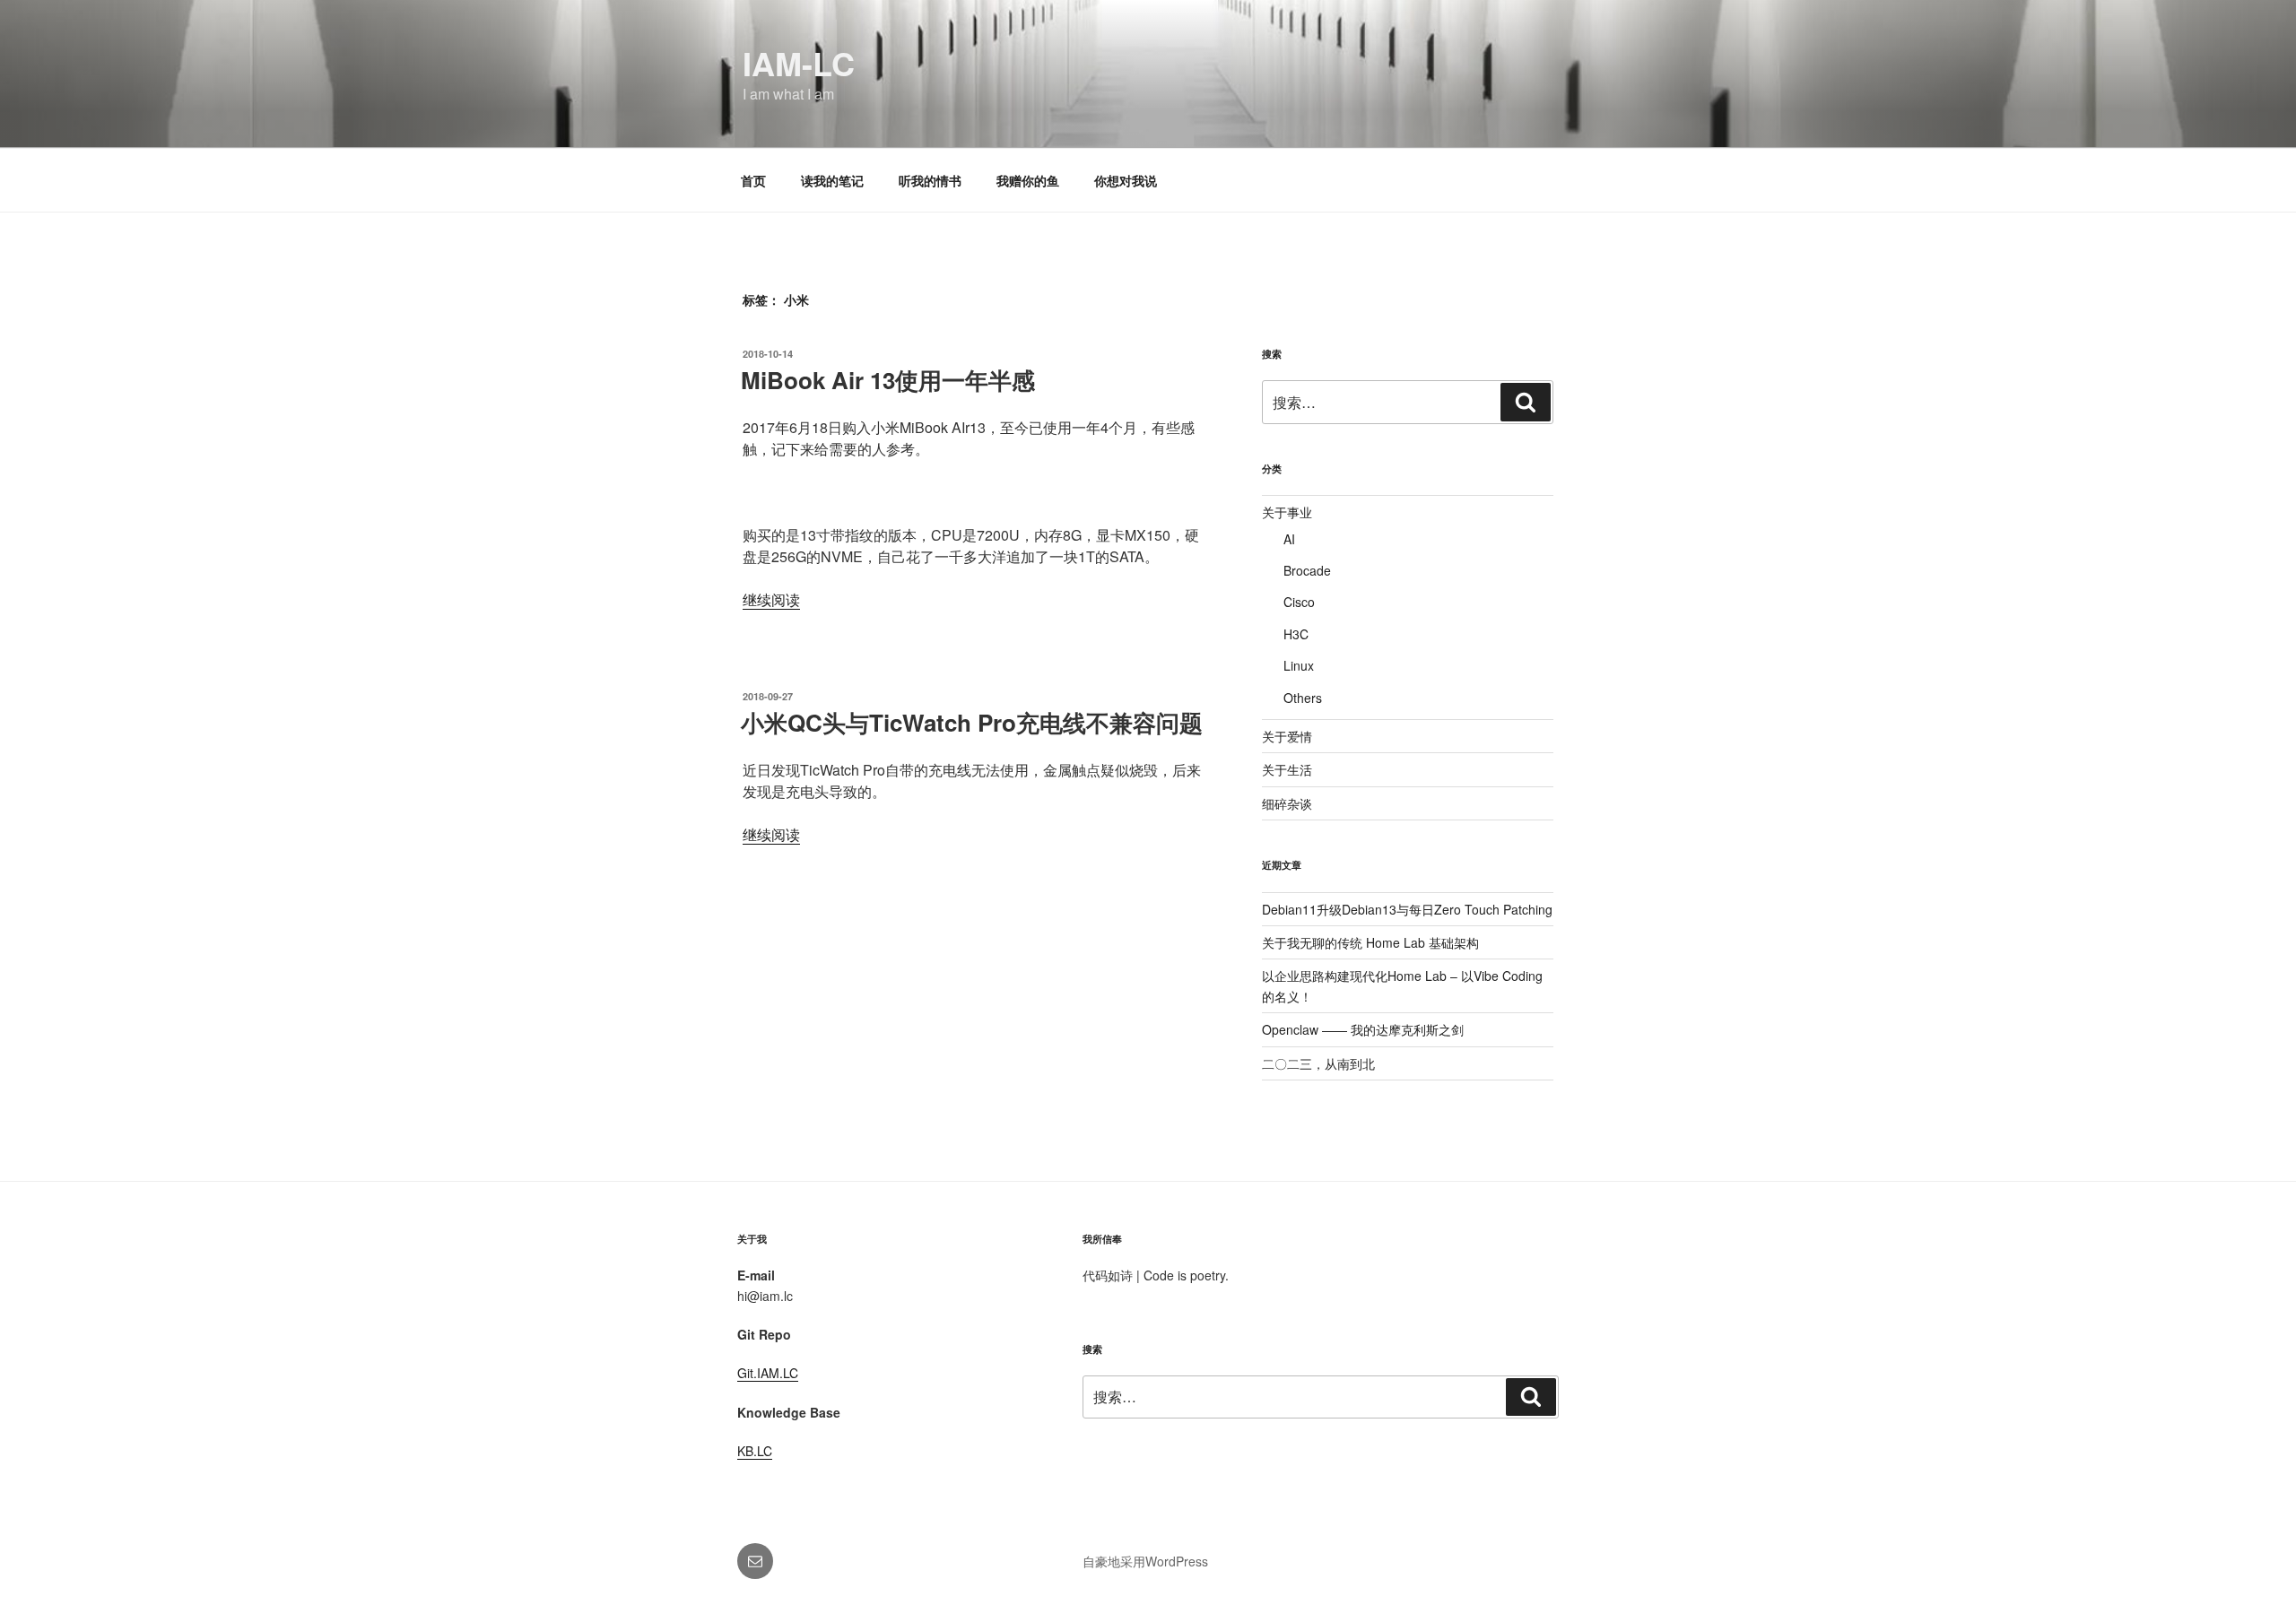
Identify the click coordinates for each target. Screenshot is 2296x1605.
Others (1303, 698)
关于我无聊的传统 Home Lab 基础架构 (1370, 942)
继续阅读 (771, 599)
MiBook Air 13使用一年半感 (888, 380)
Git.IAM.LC (768, 1373)
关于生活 (1287, 769)
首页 (753, 180)
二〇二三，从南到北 (1318, 1063)
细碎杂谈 (1287, 803)
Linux (1299, 665)
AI (1289, 539)
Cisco (1299, 602)
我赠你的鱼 (1028, 180)
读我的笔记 (832, 180)
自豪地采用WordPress (1145, 1561)
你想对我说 (1126, 180)
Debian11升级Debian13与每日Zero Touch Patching (1407, 909)
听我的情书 (930, 180)
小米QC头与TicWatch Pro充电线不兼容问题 (972, 722)
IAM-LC (799, 63)
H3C (1296, 634)
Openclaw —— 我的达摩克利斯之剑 (1363, 1029)
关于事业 (1287, 512)
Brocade (1307, 570)
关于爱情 (1287, 736)
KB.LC (755, 1451)
